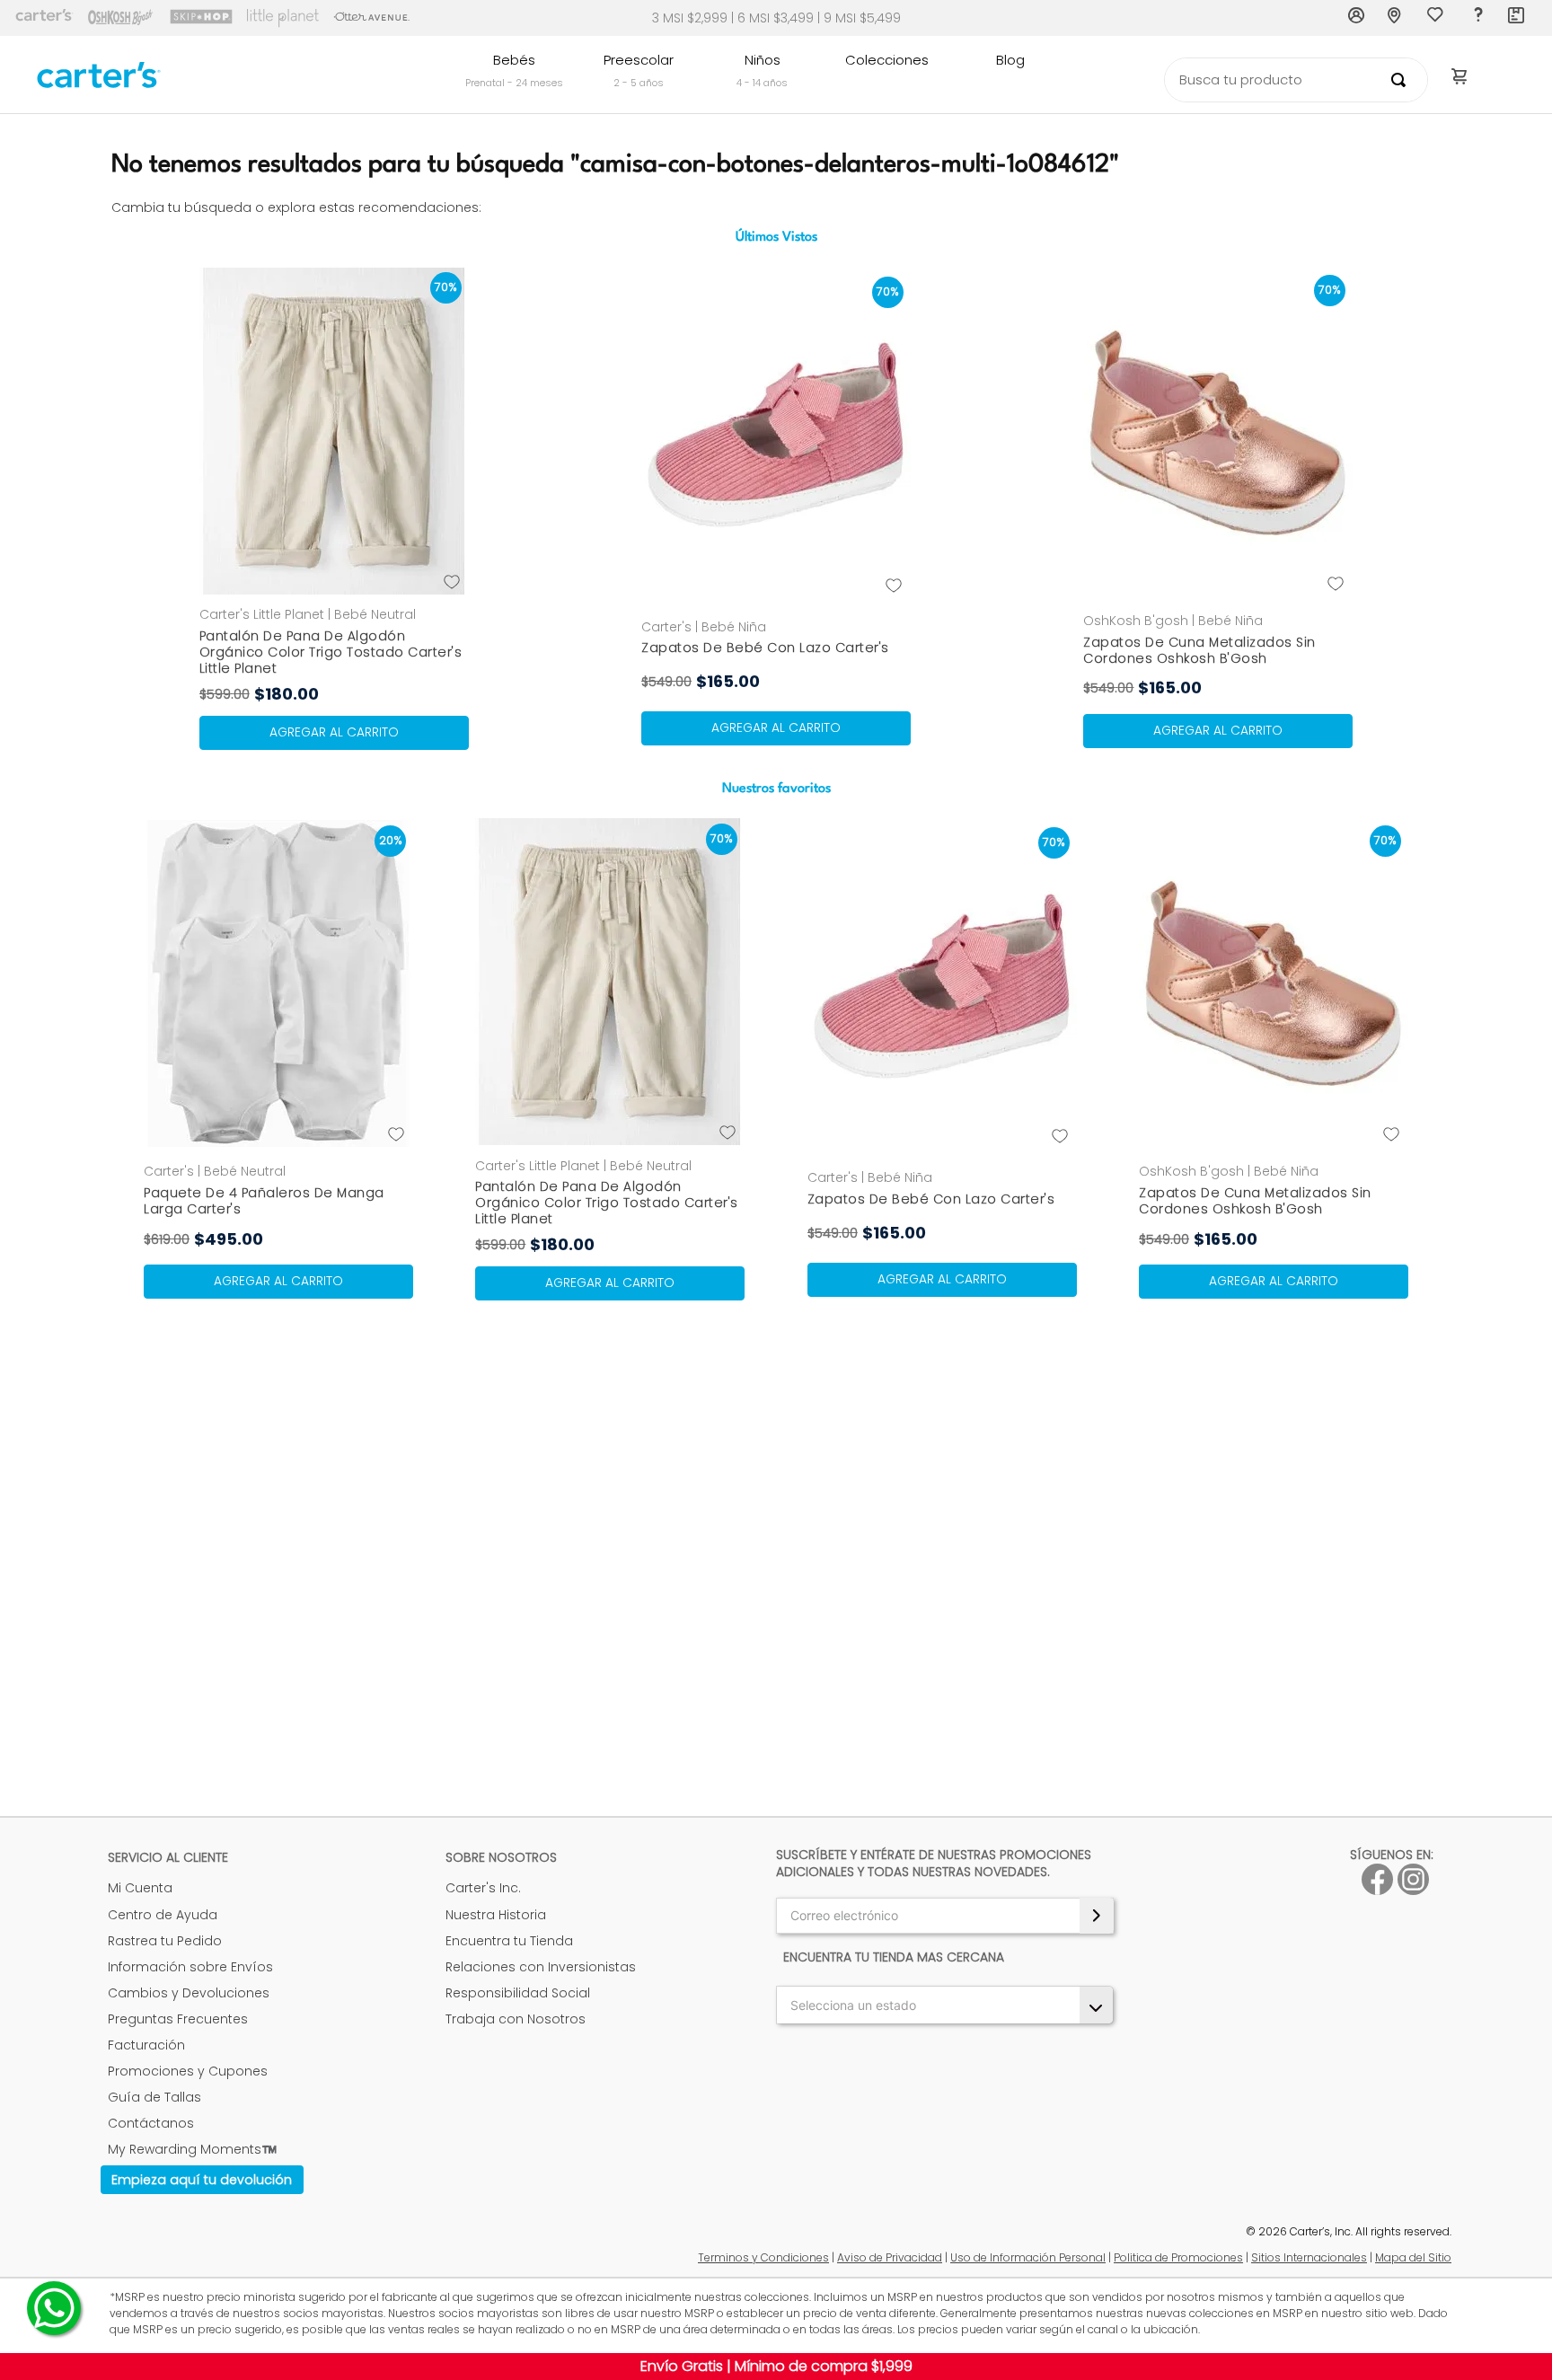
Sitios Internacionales (1309, 2257)
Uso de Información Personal (1028, 2257)
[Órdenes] (1517, 18)
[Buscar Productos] (1402, 80)
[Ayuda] (1477, 18)
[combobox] (1296, 80)
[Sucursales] (1397, 18)
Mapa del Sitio (1413, 2257)
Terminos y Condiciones (763, 2257)
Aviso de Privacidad (890, 2257)
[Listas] (1437, 19)
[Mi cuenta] (1357, 18)
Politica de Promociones (1178, 2257)
